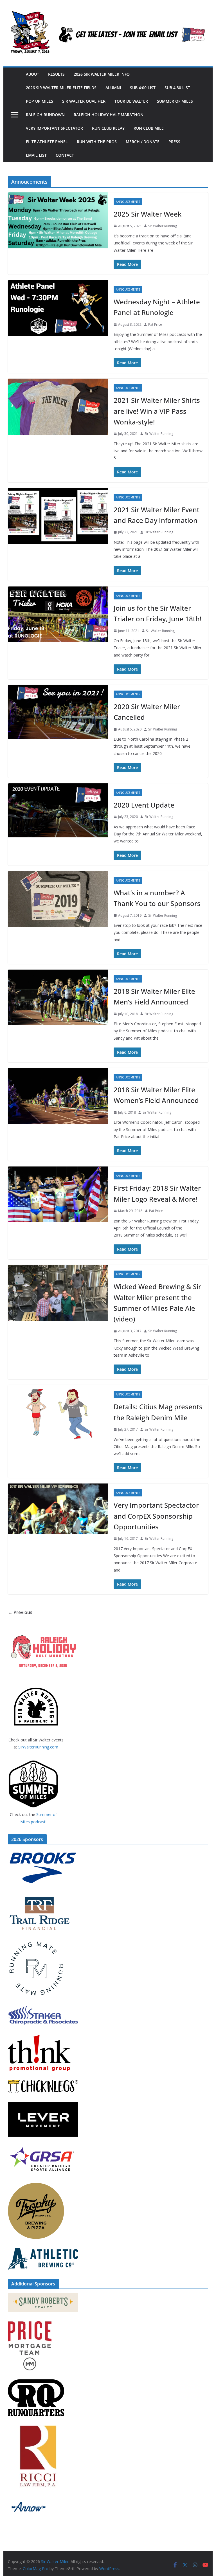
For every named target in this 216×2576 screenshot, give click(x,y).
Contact (65, 155)
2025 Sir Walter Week (148, 214)
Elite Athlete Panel (47, 142)
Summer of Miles (175, 101)
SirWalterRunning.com (38, 1747)
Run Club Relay (108, 128)
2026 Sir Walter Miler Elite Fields (61, 88)
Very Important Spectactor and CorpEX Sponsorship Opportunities (156, 1516)
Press (174, 142)
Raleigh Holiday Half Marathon (109, 115)
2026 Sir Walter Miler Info (102, 74)
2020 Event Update (144, 805)
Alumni (113, 88)
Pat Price (155, 324)
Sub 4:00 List (143, 88)
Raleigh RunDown (45, 115)
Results (56, 74)
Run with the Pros (97, 142)
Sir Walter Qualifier (84, 101)
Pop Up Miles (40, 101)
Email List (36, 155)
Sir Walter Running (163, 226)
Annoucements (128, 202)
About (32, 74)
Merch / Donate (143, 142)
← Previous (20, 1612)
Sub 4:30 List (177, 88)
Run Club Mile (149, 128)
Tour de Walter (131, 101)
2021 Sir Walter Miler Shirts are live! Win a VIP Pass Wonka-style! (157, 411)
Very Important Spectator (54, 128)
